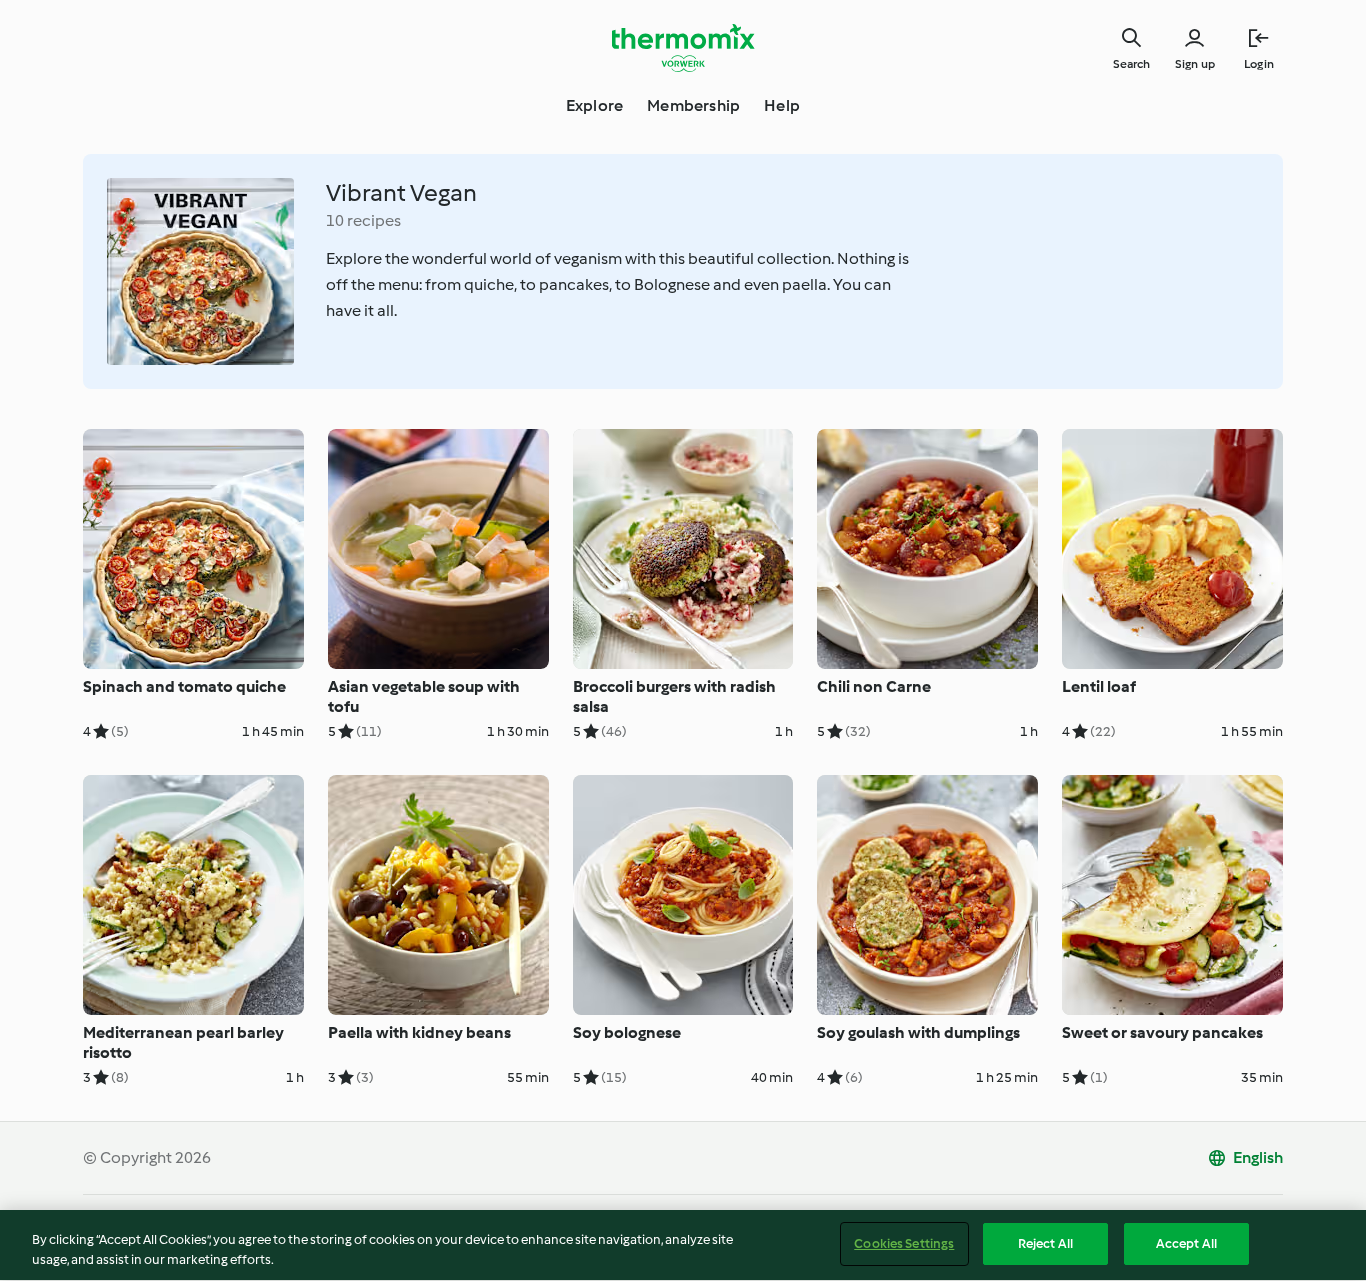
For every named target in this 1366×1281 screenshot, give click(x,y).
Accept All (1186, 1243)
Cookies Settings (904, 1243)
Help (782, 105)
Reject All (1045, 1243)
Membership (693, 105)
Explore (594, 105)
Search (1131, 64)
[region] (683, 1245)
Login (1259, 64)
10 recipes (363, 220)
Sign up (1195, 64)
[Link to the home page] (683, 48)
